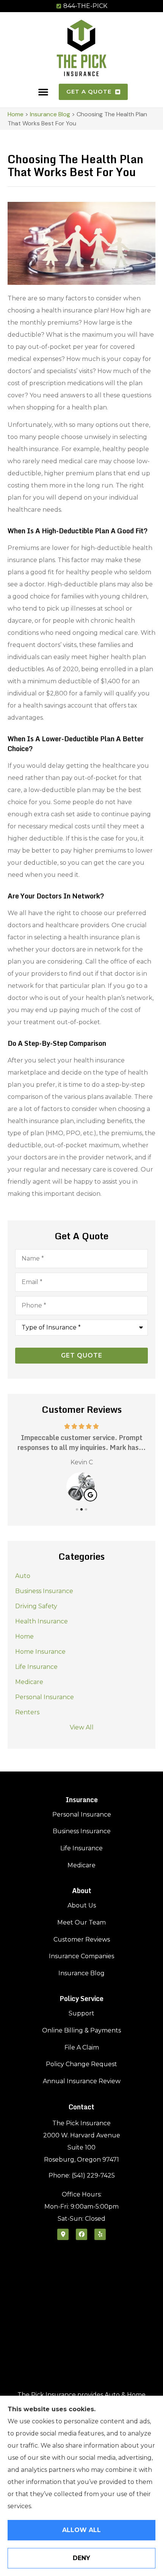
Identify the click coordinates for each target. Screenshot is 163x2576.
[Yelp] (100, 2234)
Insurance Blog (50, 114)
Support (81, 2013)
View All (82, 1727)
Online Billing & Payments (81, 2030)
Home (16, 114)
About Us (82, 1905)
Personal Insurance (82, 1814)
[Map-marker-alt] (63, 2234)
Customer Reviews (82, 1939)
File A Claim (82, 2047)
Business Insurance (82, 1831)
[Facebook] (81, 2234)
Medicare (81, 1865)
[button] (43, 92)
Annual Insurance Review (82, 2081)
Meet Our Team (81, 1922)
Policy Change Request (81, 2064)
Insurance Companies (81, 1956)
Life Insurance (81, 1848)
